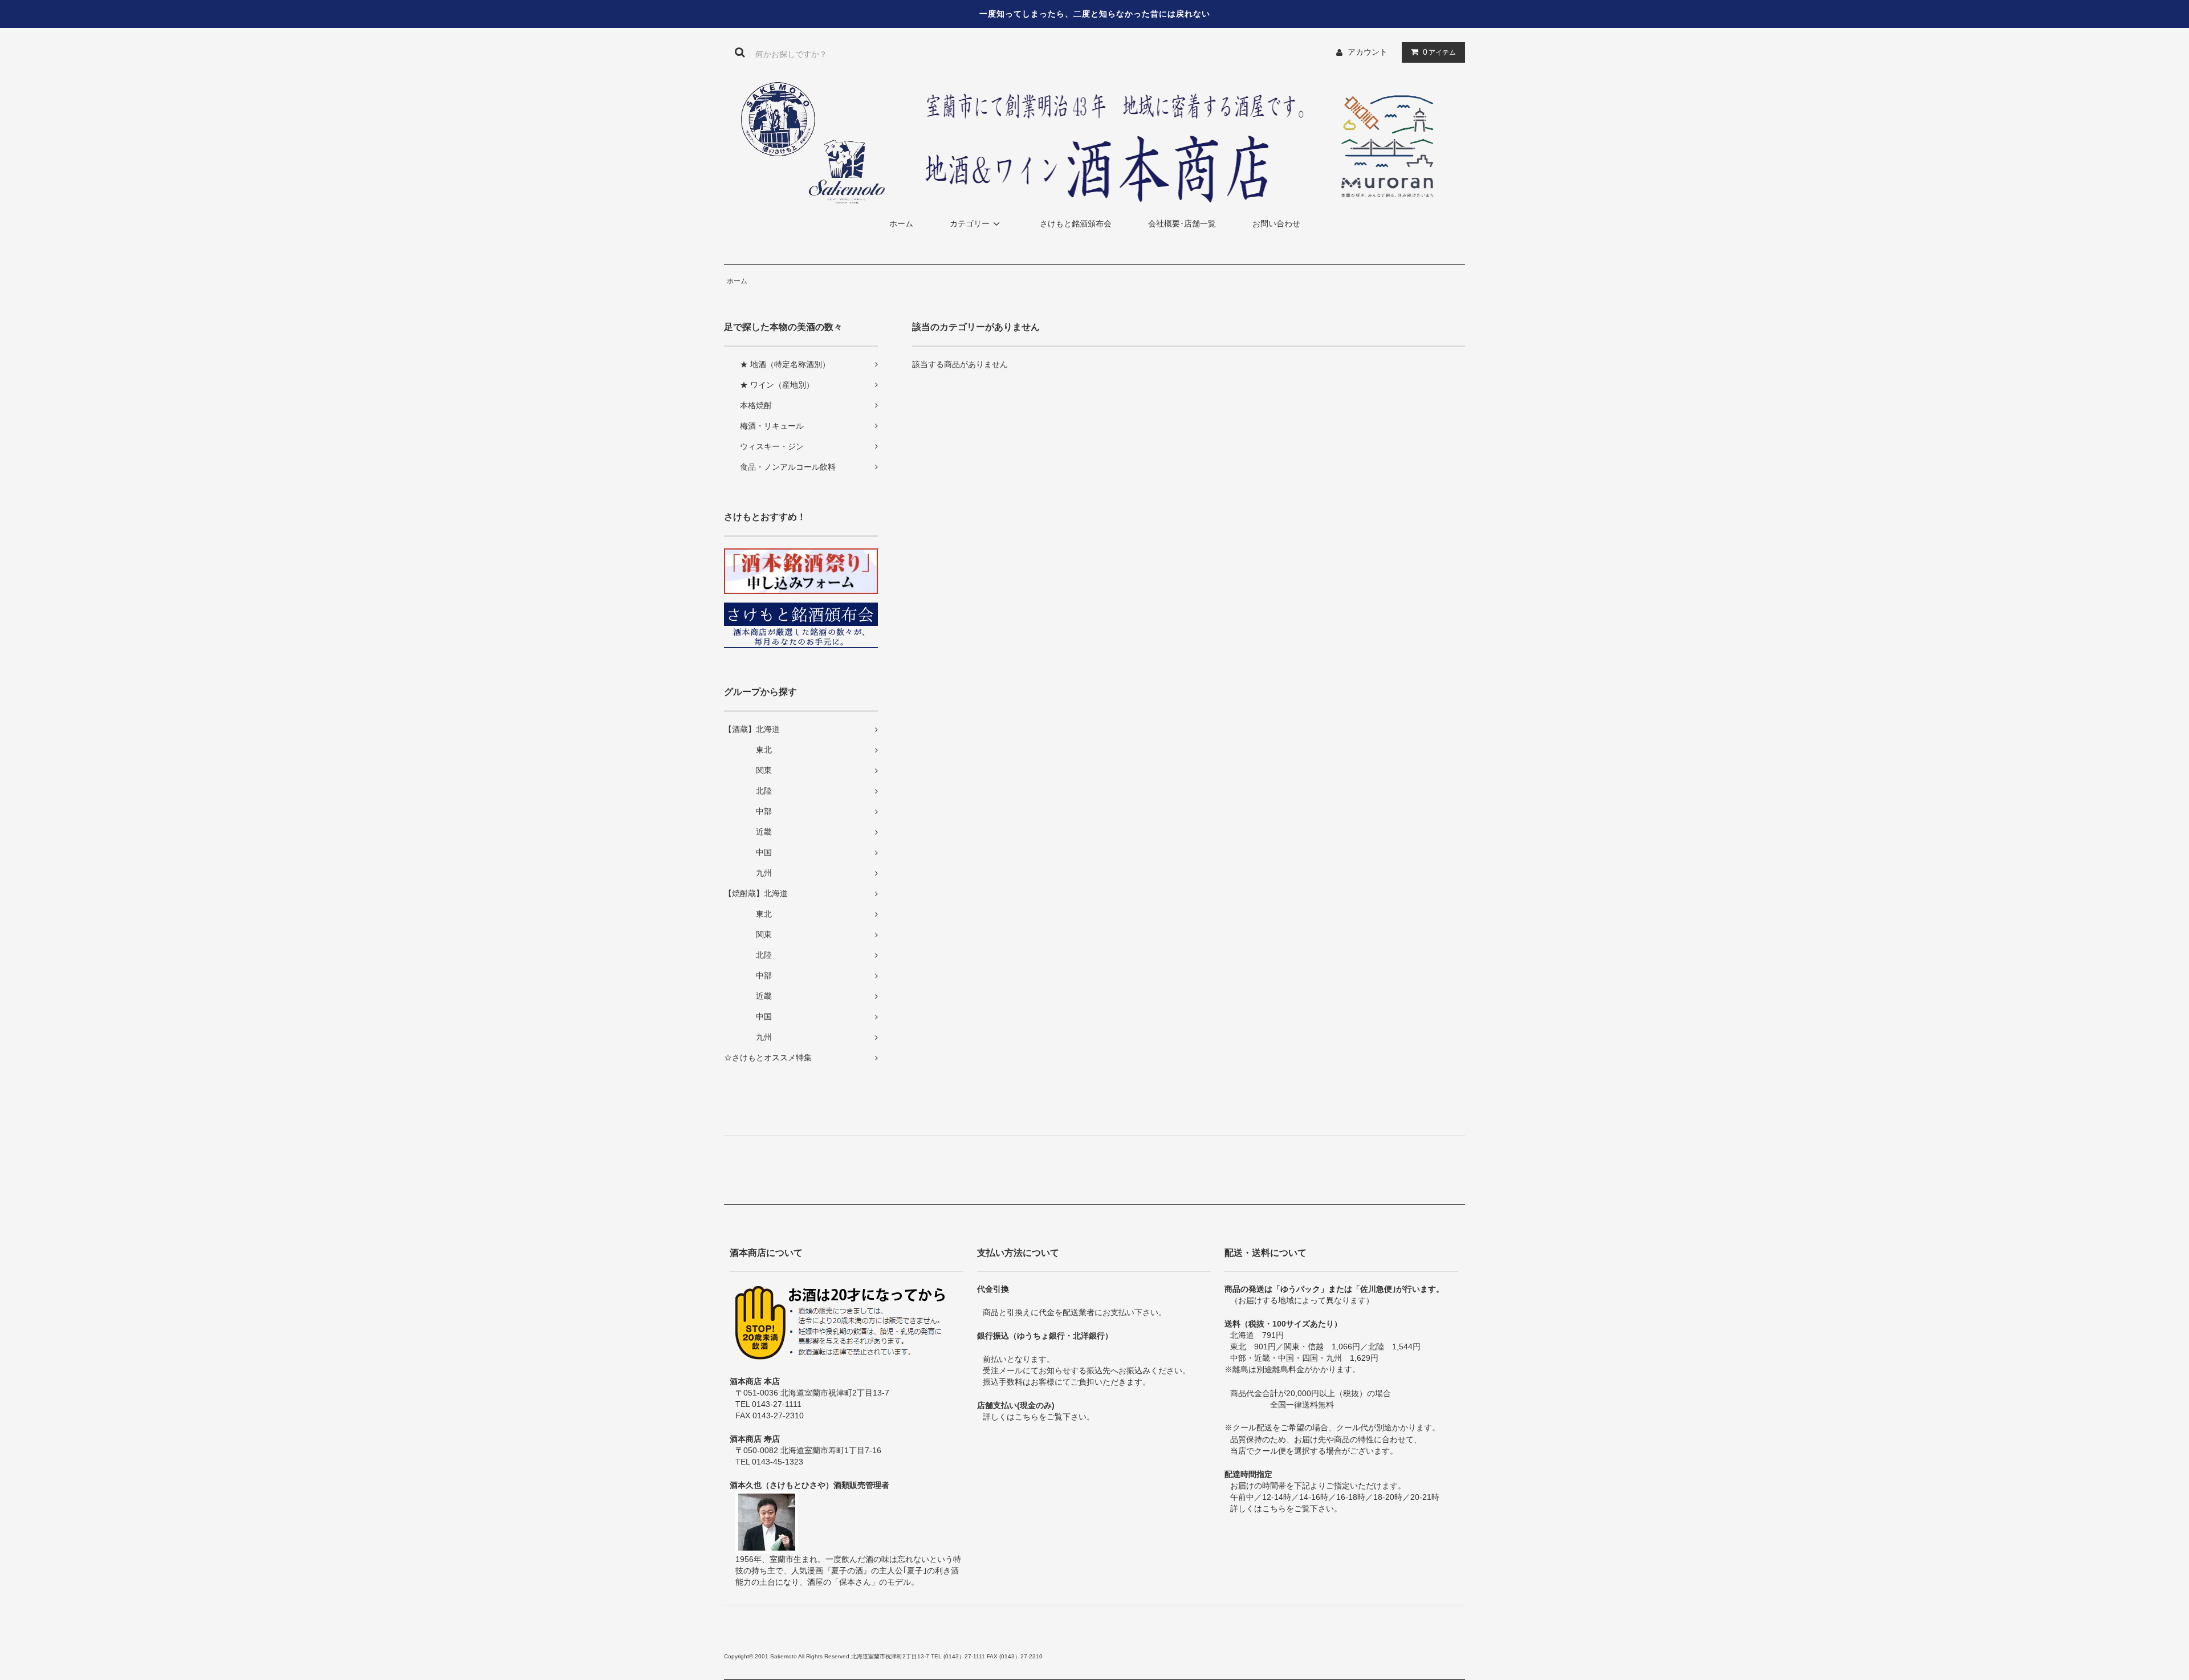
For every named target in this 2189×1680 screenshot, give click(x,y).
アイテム (1439, 52)
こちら (1027, 1417)
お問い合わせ (1276, 223)
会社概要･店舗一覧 (1182, 223)
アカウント (1368, 52)
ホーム (901, 223)
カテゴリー (970, 223)
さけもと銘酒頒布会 (1076, 223)
